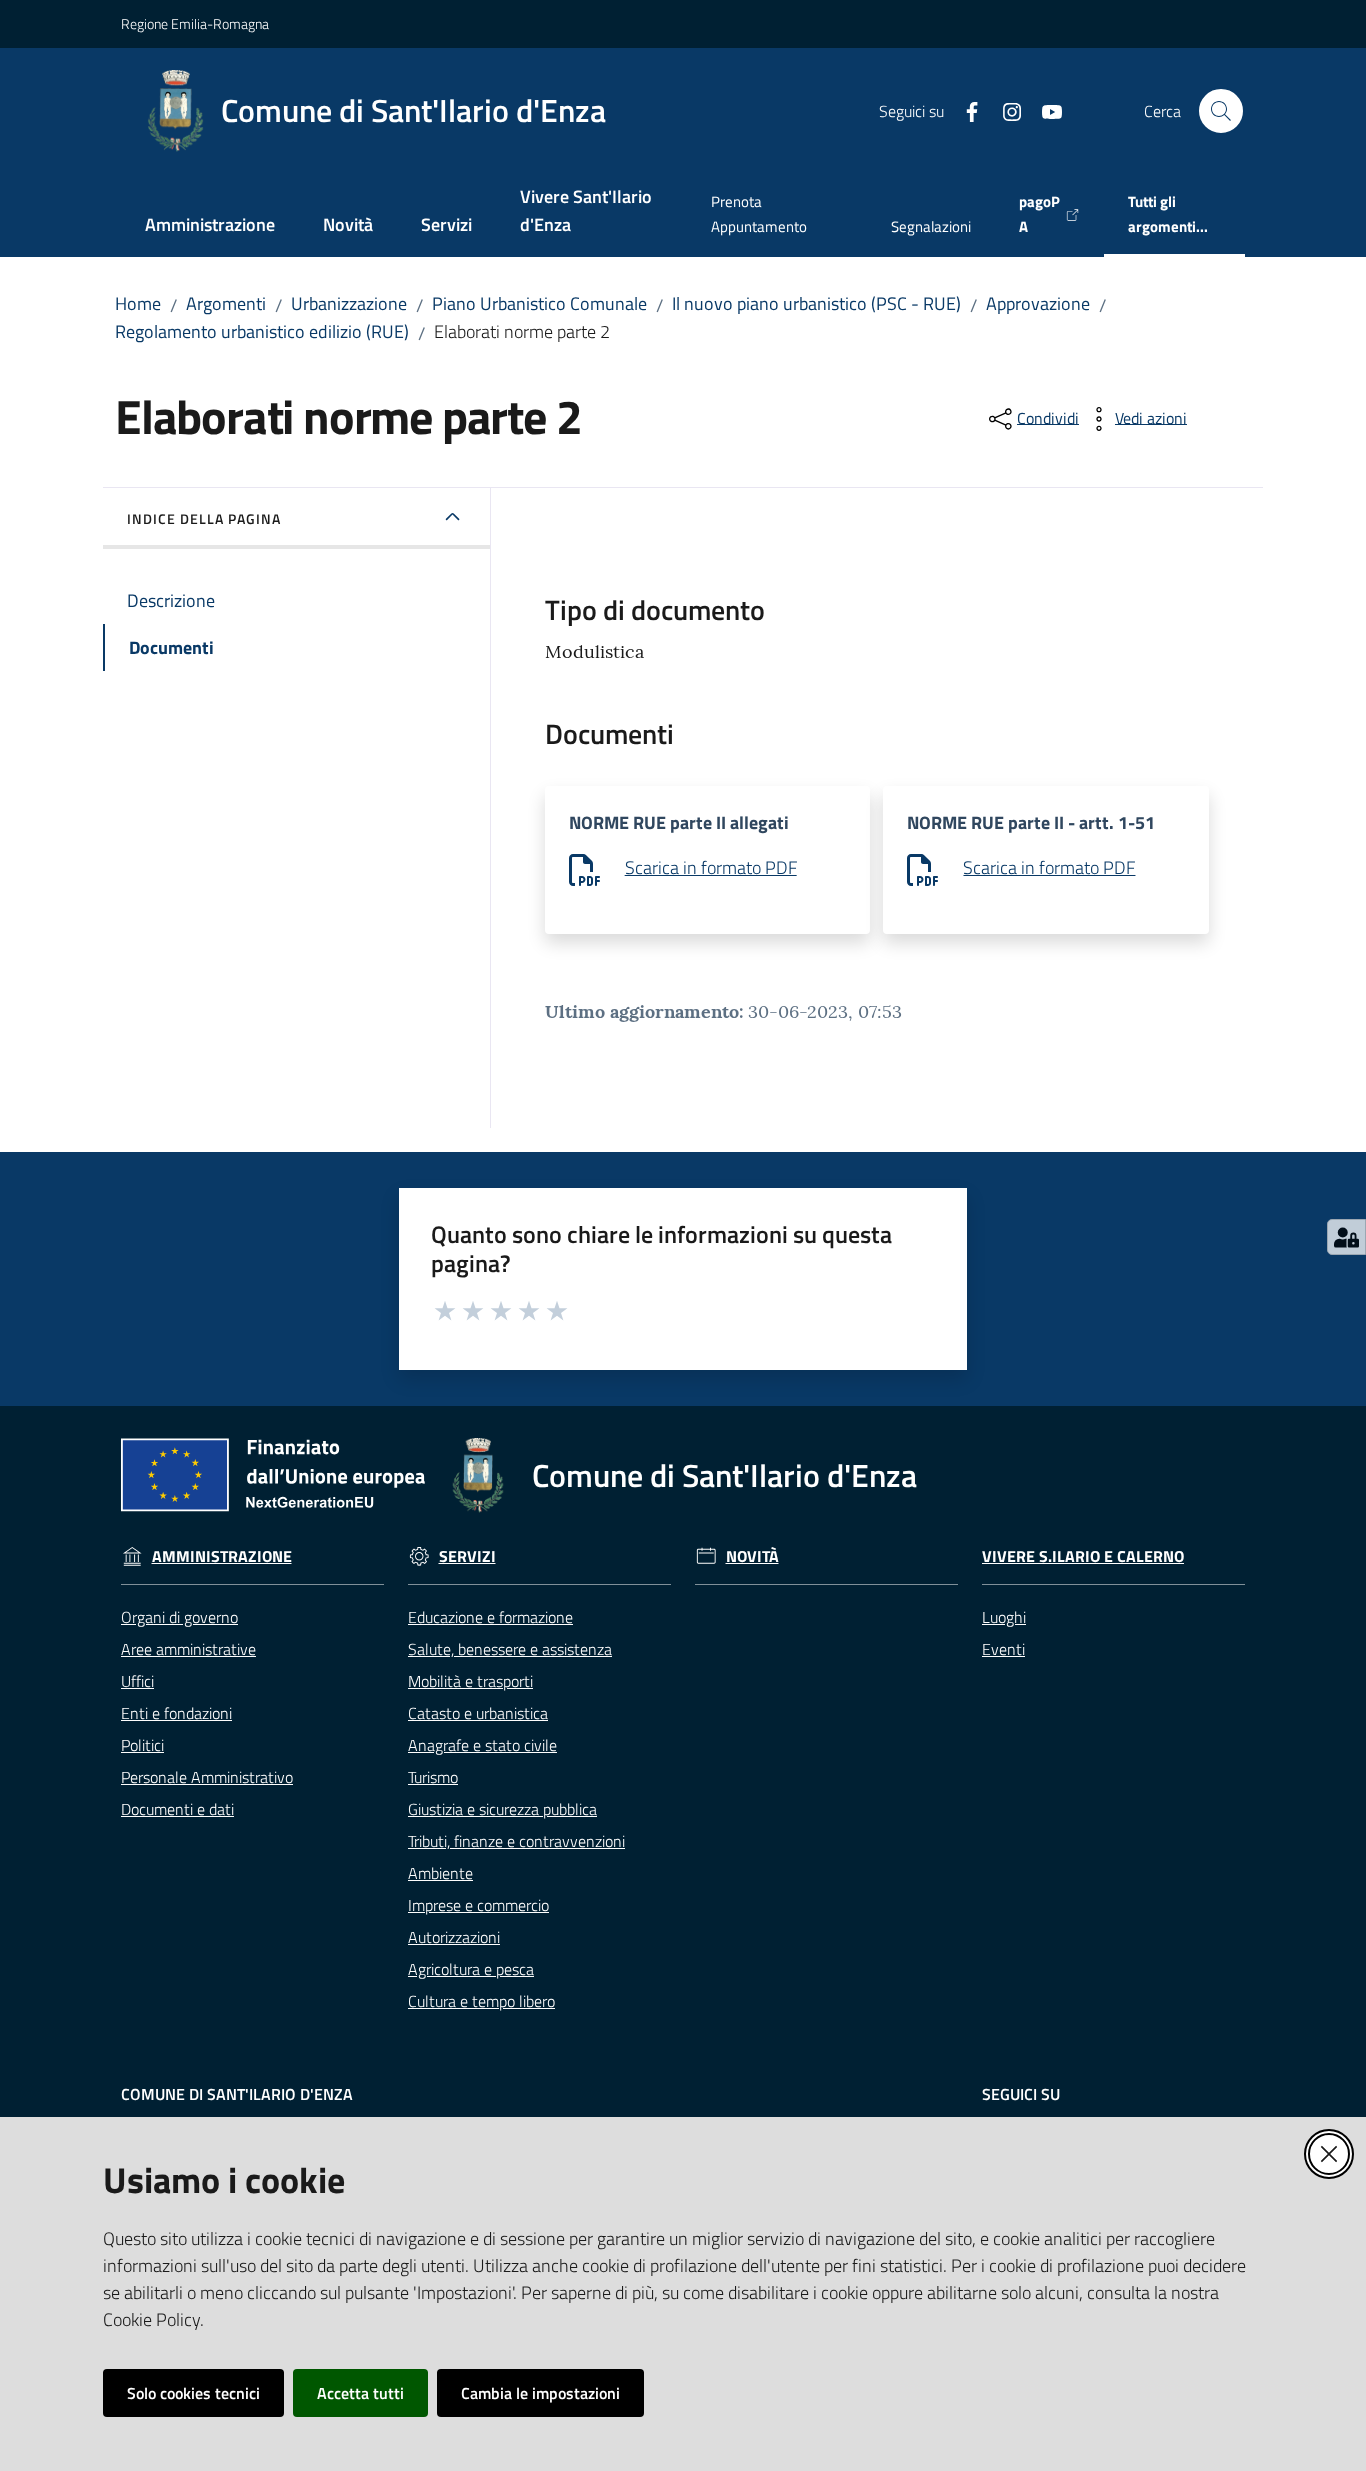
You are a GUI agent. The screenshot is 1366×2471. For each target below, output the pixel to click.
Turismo (433, 1777)
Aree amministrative (188, 1649)
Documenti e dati (177, 1809)
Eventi (1003, 1649)
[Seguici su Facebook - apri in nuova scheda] (964, 110)
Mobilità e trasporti (470, 1681)
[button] (1221, 111)
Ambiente (440, 1873)
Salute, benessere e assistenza (510, 1649)
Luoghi (1004, 1617)
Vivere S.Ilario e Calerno (1083, 1556)
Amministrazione (222, 1556)
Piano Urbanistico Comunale (539, 303)
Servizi (467, 1556)
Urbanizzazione (349, 303)
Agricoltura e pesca (471, 1969)
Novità (752, 1556)
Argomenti (226, 303)
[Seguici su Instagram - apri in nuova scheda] (1004, 110)
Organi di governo (179, 1617)
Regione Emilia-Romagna (195, 23)
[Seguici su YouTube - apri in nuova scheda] (1044, 110)
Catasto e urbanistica (478, 1713)
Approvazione (1038, 303)
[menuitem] (210, 226)
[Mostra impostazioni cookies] (1346, 1237)
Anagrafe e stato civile (482, 1745)
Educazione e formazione (490, 1617)
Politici (142, 1745)
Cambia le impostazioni (540, 2393)
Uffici (137, 1681)
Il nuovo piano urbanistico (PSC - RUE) (816, 303)
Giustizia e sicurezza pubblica (502, 1809)
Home (138, 303)
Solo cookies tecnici (193, 2393)
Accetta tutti (360, 2393)
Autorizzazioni (454, 1937)
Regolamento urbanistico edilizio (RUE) (262, 331)
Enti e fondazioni (176, 1713)
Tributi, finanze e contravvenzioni (516, 1841)
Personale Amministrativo (207, 1777)
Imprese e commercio (478, 1905)
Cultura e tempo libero (481, 2001)
